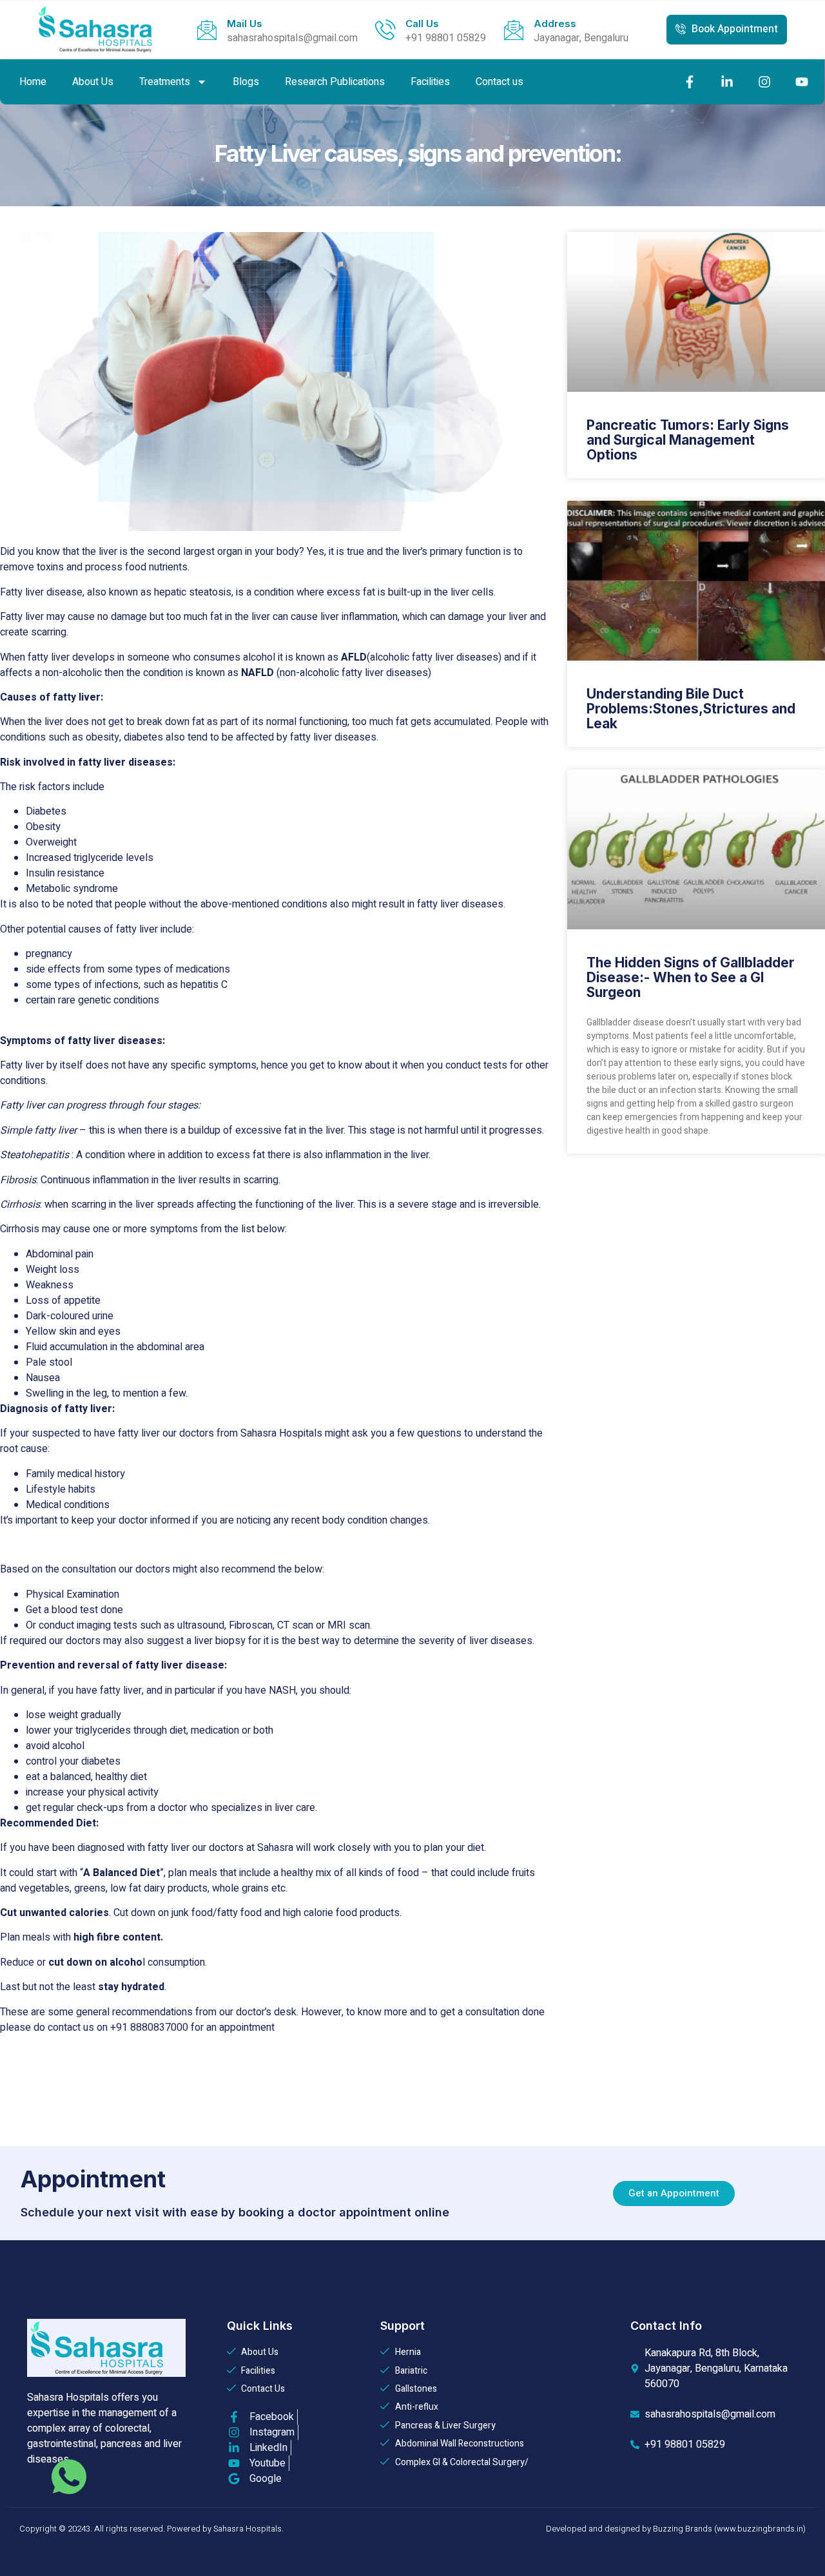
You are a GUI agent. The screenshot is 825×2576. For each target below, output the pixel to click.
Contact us (500, 82)
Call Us (422, 24)
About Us (93, 82)
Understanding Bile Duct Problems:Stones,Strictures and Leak (691, 709)
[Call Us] (385, 30)
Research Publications (335, 82)
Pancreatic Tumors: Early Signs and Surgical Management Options (688, 440)
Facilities (430, 82)
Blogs (246, 82)
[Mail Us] (207, 30)
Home (33, 82)
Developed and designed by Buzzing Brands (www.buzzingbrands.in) (676, 2529)
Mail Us (245, 24)
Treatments (165, 82)
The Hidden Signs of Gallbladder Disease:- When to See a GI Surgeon (691, 977)
